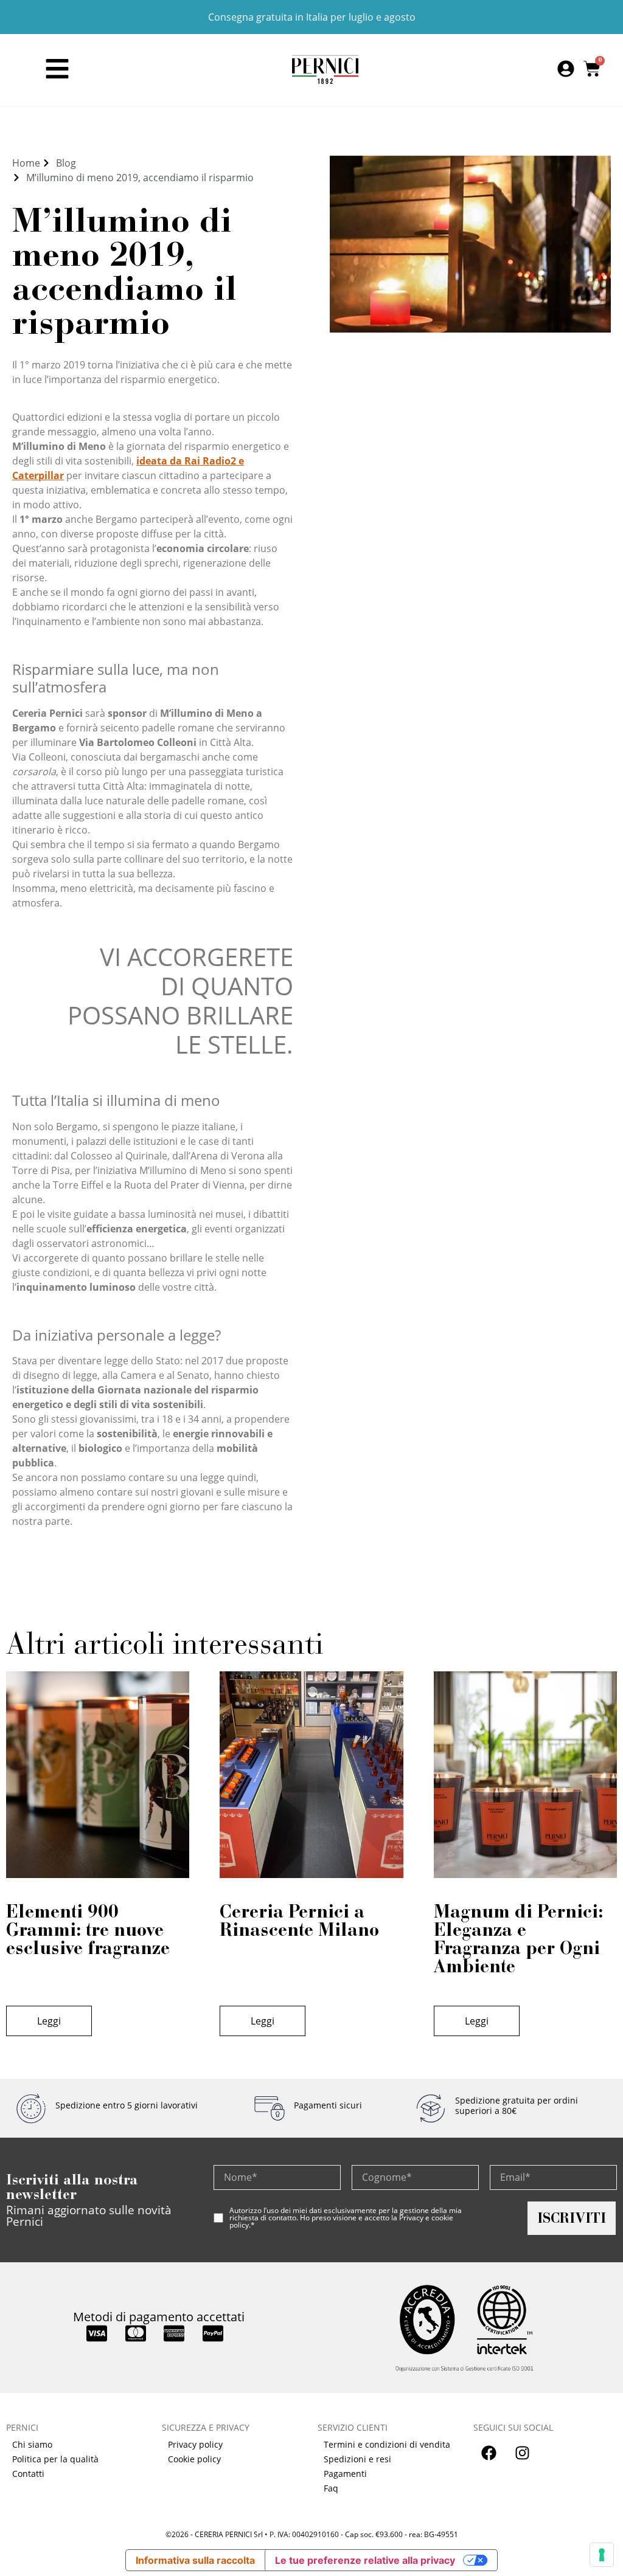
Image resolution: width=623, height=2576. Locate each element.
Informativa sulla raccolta (195, 2560)
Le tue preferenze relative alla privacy (365, 2560)
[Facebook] (489, 2453)
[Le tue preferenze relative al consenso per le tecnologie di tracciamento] (602, 2555)
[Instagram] (522, 2453)
